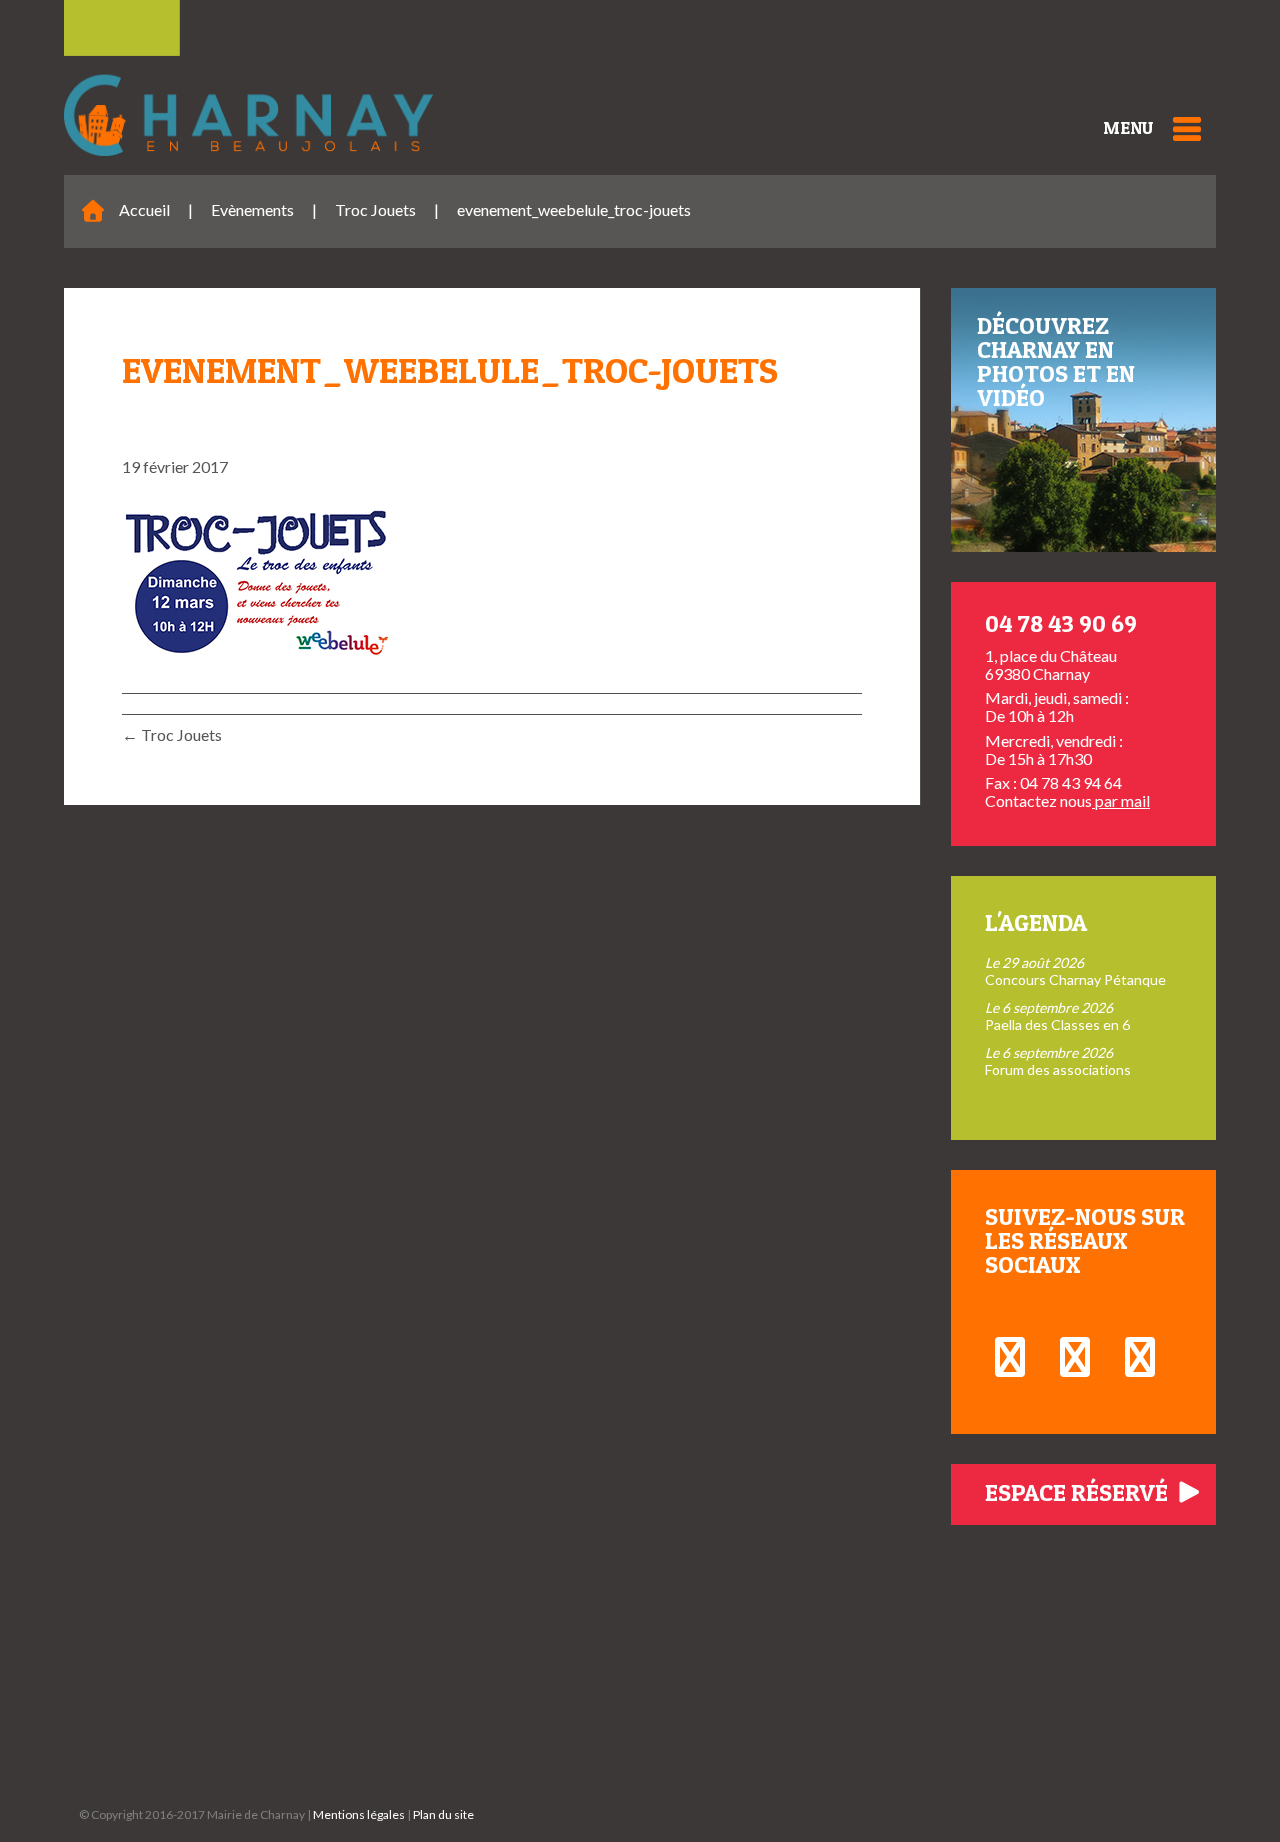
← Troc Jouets (172, 734)
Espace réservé (1079, 1492)
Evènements (252, 209)
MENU (1128, 127)
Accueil (144, 209)
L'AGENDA (1036, 922)
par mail (1121, 800)
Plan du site (443, 1814)
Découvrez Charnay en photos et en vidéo (1056, 361)
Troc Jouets (375, 209)
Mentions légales (359, 1814)
